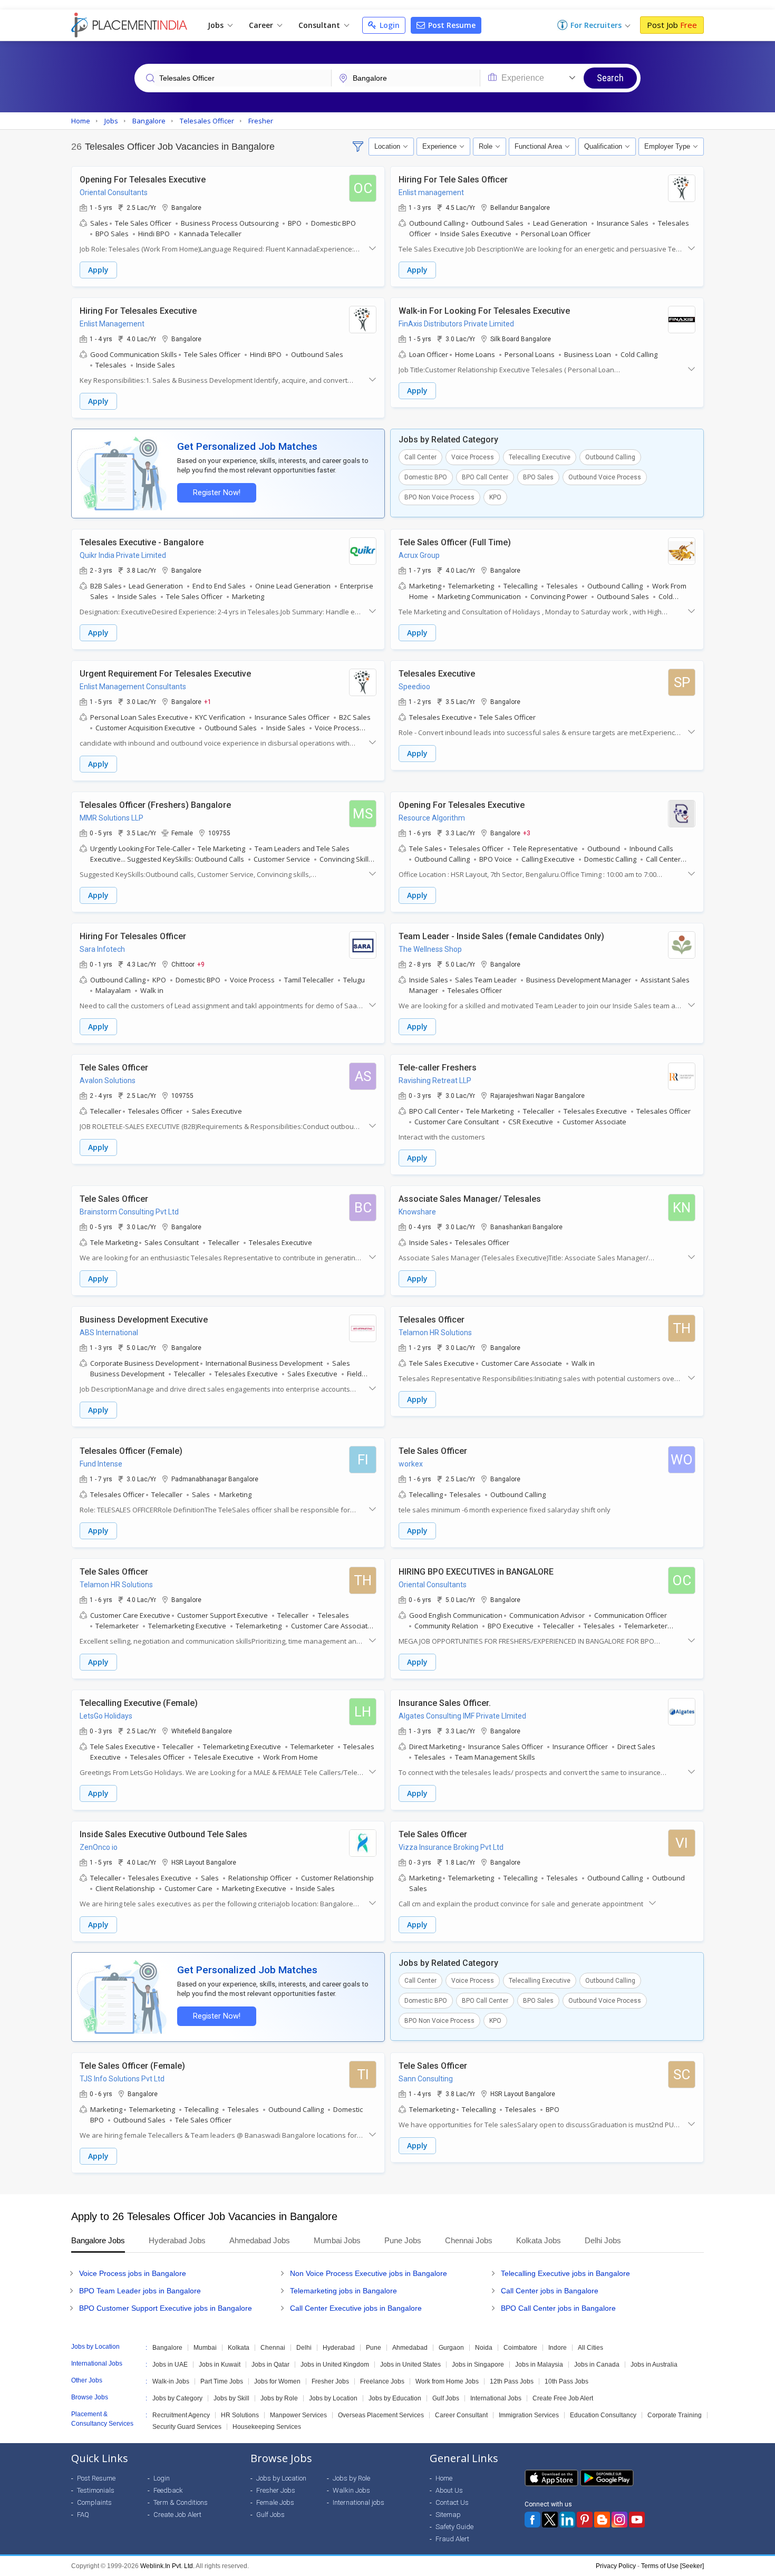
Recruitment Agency (181, 2415)
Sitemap (448, 2515)
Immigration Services (529, 2415)
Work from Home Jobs (447, 2381)
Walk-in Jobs (171, 2381)
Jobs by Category (177, 2398)
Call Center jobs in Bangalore (550, 2291)
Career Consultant (461, 2415)
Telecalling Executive (540, 457)
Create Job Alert (177, 2515)
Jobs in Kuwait (220, 2365)
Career (262, 25)
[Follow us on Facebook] (532, 2520)
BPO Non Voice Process (439, 497)
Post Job (672, 25)
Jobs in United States (410, 2365)
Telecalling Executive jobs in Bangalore (565, 2273)
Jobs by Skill (231, 2398)
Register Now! (217, 493)
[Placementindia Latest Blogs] (602, 2520)
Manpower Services (298, 2415)
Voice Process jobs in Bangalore (133, 2273)
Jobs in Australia (654, 2365)
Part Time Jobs (222, 2381)
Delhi (304, 2348)
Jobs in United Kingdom (335, 2365)
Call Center (420, 457)
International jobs (359, 2502)
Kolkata (239, 2348)
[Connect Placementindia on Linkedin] (567, 2520)
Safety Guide (454, 2527)
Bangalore (167, 2348)
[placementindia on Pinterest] (585, 2520)
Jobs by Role (279, 2398)
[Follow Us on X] (550, 2520)
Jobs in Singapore (478, 2365)
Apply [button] (98, 270)
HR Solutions (240, 2415)
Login (389, 25)
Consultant (320, 25)
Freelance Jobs (382, 2381)
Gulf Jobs (446, 2398)
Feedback (168, 2490)
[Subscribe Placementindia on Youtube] (637, 2520)
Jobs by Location (333, 2398)
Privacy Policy (616, 2566)
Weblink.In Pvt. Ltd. (167, 2566)
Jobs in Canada (597, 2365)
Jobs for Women (277, 2381)
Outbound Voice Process (605, 477)
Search (610, 78)
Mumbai (205, 2348)
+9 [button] (201, 964)
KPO (495, 497)
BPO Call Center (485, 477)
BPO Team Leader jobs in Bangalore (140, 2291)
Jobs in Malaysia (539, 2365)
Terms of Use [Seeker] (672, 2566)
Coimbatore (520, 2348)
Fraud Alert (452, 2539)
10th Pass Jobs (566, 2381)
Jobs (217, 25)
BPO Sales (538, 477)
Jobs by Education (395, 2398)
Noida (484, 2348)
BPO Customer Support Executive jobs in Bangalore (166, 2308)
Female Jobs (275, 2502)
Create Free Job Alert (563, 2398)
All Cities (590, 2348)
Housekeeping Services (267, 2427)
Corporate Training (675, 2415)
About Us (449, 2490)
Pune (374, 2348)
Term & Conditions (181, 2502)
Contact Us (452, 2502)
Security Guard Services (187, 2427)
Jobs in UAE (170, 2365)
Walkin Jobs (351, 2490)
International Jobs (496, 2398)
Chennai (273, 2348)
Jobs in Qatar (270, 2365)
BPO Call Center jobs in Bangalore (558, 2308)
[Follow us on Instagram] (619, 2520)
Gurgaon (451, 2348)
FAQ (83, 2515)
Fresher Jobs (330, 2381)
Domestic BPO (426, 477)
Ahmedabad (410, 2348)
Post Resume (451, 25)
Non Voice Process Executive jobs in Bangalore (369, 2273)
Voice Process (473, 457)
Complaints (94, 2502)
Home (444, 2478)
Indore (558, 2348)
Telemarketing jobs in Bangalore (343, 2291)
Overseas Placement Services (381, 2415)
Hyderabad (339, 2348)
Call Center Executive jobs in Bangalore (356, 2308)
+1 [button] (208, 701)
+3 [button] (527, 833)
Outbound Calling (610, 457)
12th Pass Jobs (512, 2381)
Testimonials (96, 2490)
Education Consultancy (603, 2415)
